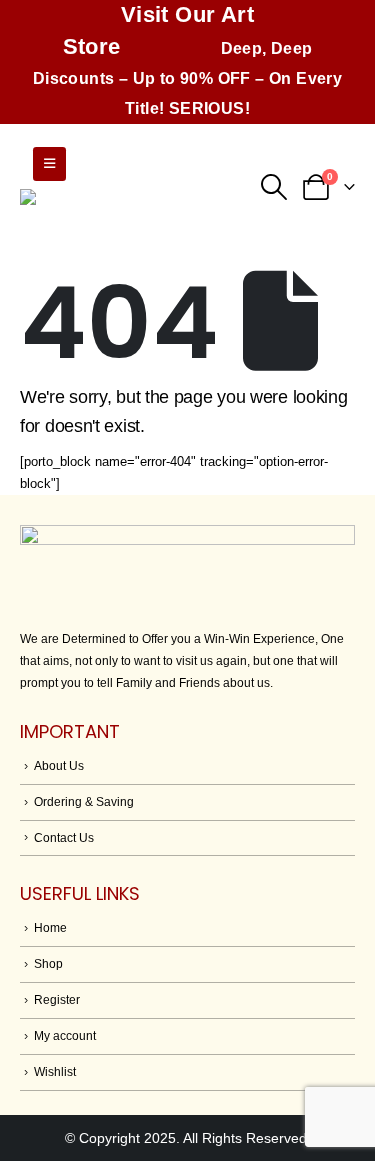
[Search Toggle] (273, 187)
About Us (59, 765)
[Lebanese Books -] (120, 212)
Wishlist (55, 1071)
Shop (48, 963)
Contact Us (64, 837)
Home (50, 927)
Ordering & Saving (84, 801)
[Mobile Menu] (49, 164)
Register (57, 999)
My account (65, 1035)
